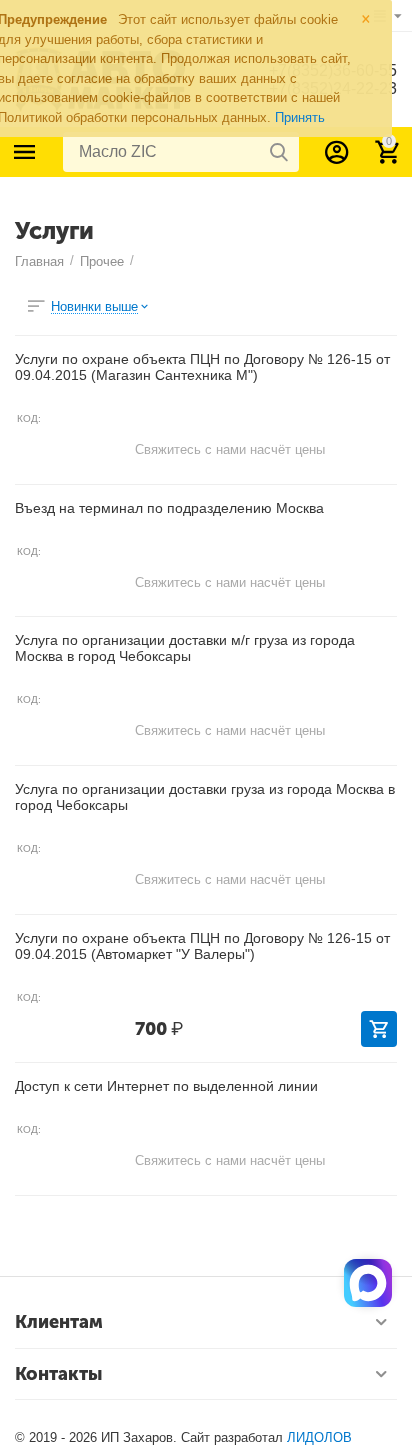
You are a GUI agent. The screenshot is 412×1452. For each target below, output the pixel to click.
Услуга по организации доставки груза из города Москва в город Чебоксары (205, 797)
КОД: (29, 418)
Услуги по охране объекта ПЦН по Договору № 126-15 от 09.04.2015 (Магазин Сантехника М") (202, 367)
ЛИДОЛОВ (319, 1437)
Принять (300, 117)
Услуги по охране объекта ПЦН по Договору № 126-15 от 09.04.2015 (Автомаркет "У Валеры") (202, 946)
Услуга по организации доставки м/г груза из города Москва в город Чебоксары (185, 648)
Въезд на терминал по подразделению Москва (169, 508)
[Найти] (279, 152)
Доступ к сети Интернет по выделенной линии (166, 1086)
